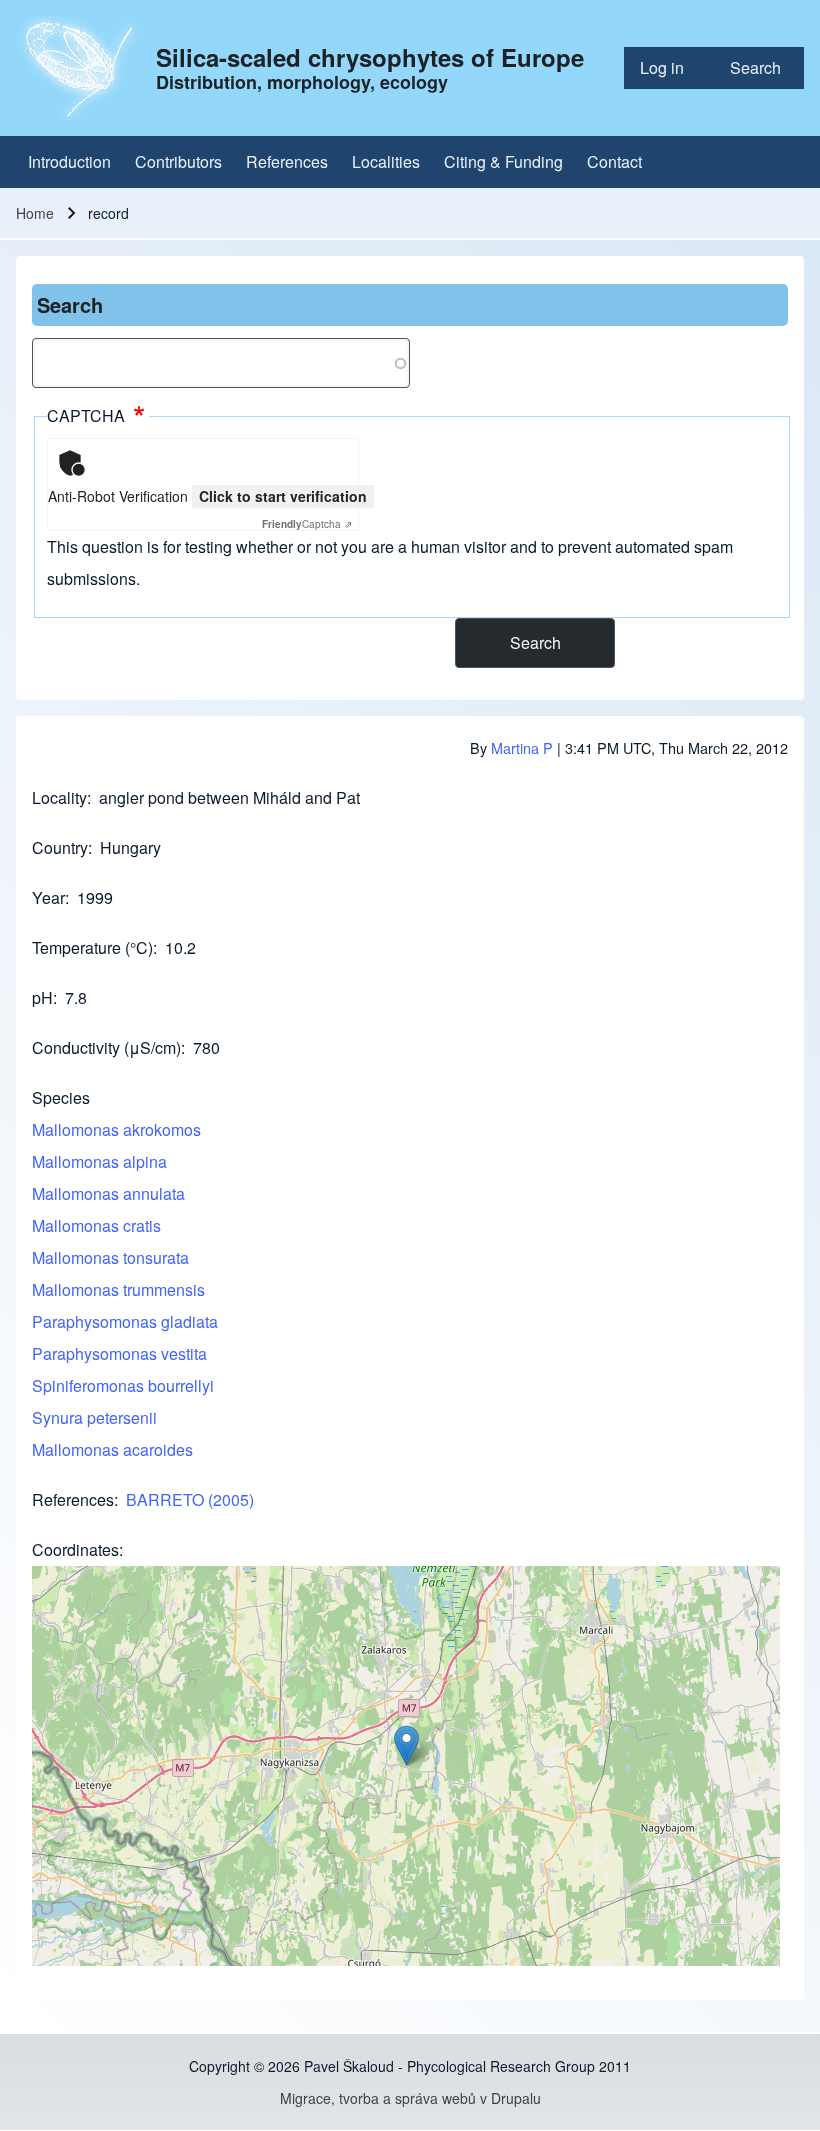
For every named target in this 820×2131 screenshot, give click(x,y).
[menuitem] (669, 68)
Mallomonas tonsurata (110, 1257)
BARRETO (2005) (190, 1499)
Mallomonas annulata (108, 1193)
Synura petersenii (94, 1417)
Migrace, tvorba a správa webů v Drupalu (410, 2098)
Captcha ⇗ (307, 524)
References (73, 1499)
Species (61, 1097)
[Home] (80, 68)
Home (35, 213)
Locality (59, 797)
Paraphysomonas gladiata (125, 1321)
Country (60, 847)
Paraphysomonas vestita (119, 1353)
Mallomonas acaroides (112, 1449)
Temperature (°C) (92, 947)
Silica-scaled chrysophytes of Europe (370, 57)
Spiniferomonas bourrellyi (123, 1385)
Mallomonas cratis (96, 1225)
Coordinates (75, 1549)
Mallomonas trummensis (118, 1289)
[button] (406, 1745)
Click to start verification (283, 496)
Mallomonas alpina (99, 1161)
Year (48, 897)
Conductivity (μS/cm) (106, 1047)
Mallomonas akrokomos (116, 1129)
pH (42, 997)
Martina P (522, 747)
